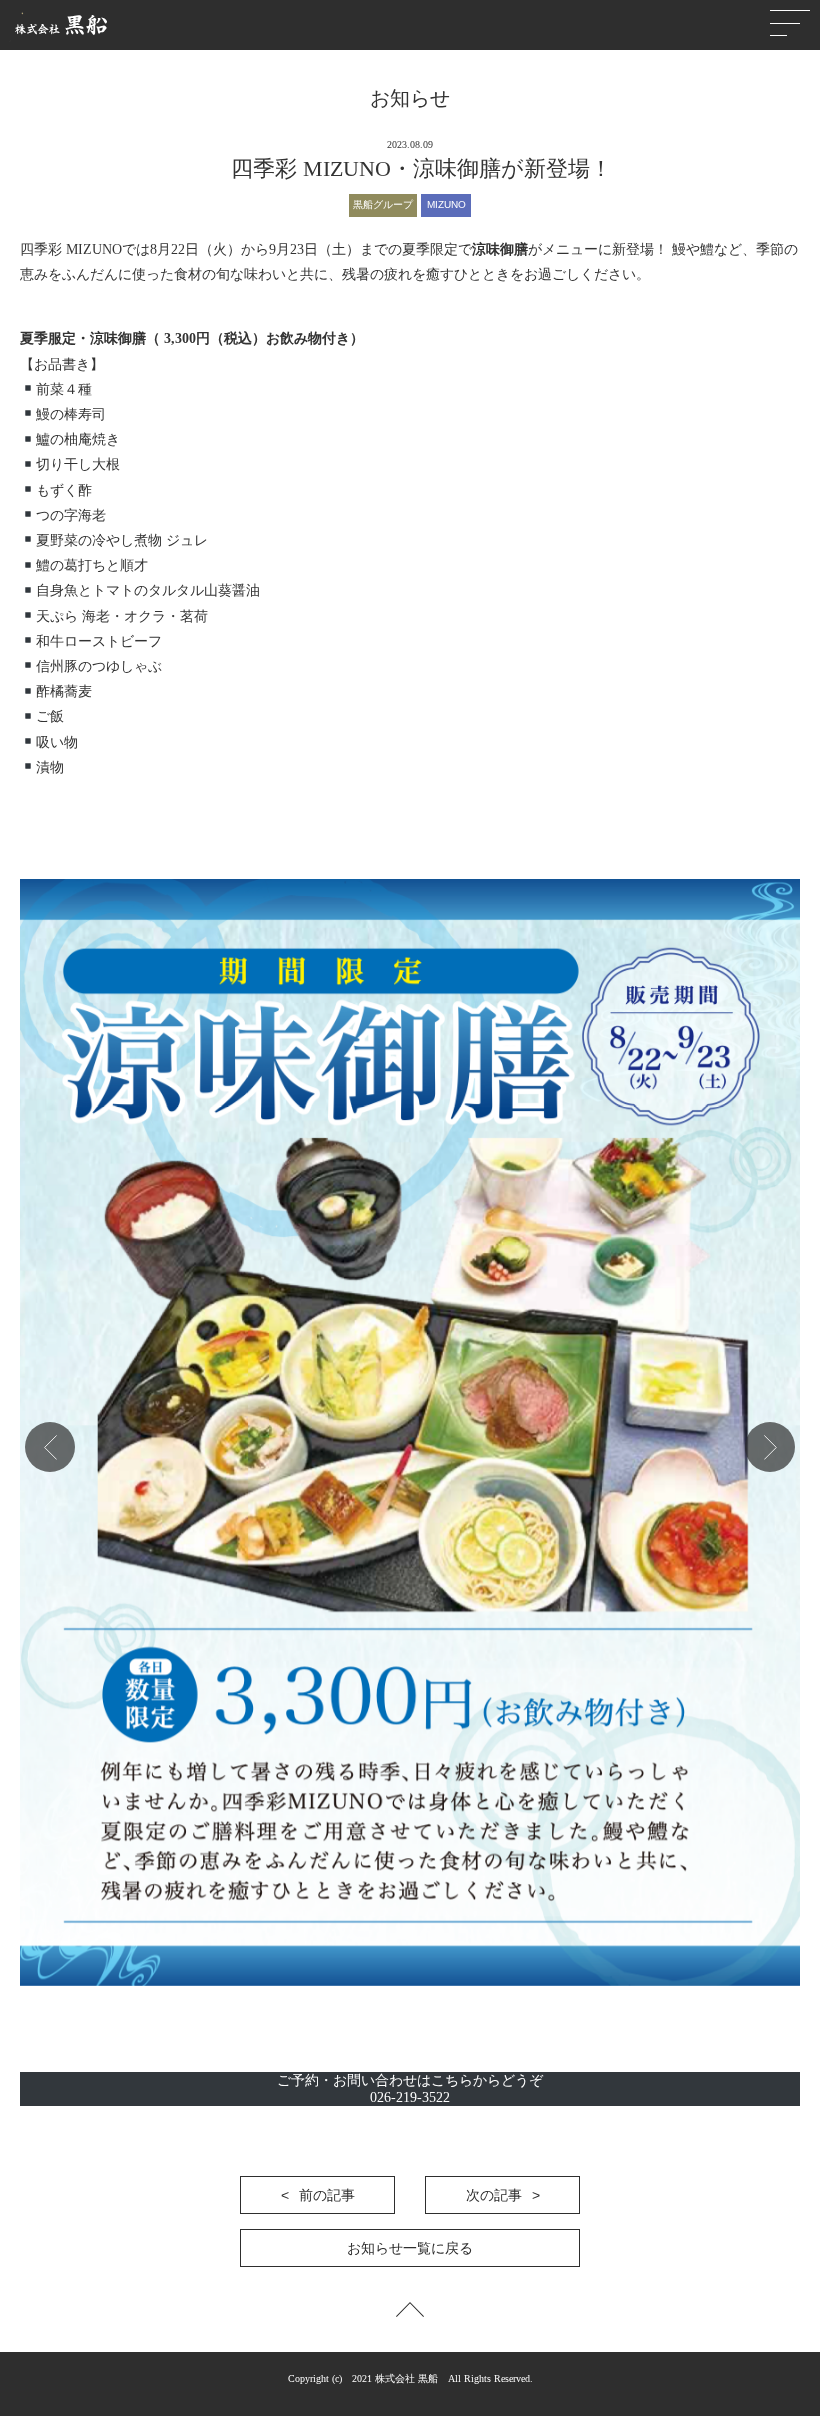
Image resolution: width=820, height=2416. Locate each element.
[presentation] (50, 1447)
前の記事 (327, 2195)
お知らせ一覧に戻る (410, 2248)
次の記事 (494, 2195)
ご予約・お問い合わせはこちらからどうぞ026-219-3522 (410, 2089)
